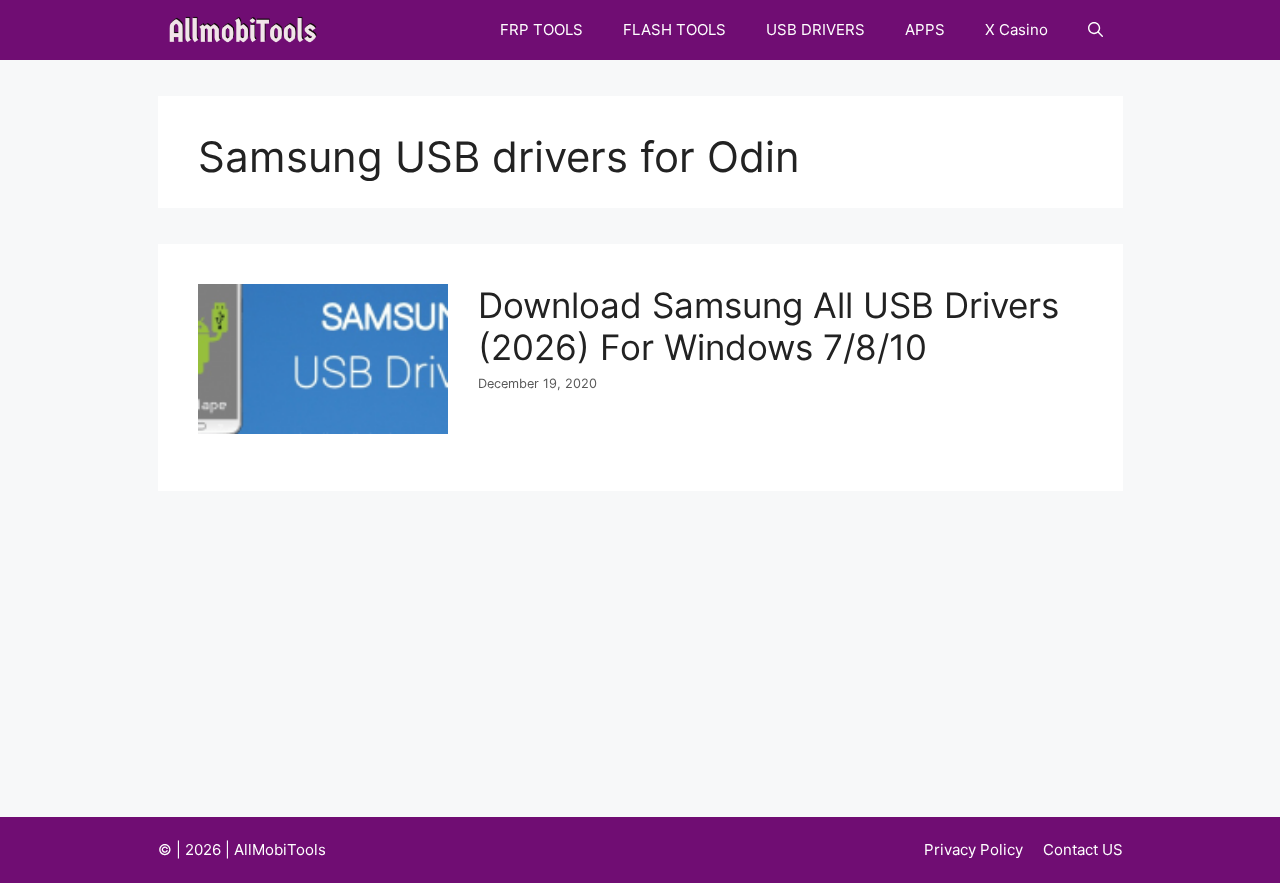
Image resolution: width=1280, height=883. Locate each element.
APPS (925, 29)
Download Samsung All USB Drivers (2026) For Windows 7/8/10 (768, 326)
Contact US (1083, 849)
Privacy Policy (973, 849)
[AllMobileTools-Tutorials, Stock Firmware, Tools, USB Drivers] (248, 30)
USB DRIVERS (815, 29)
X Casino (1016, 29)
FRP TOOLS (541, 29)
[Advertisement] (640, 641)
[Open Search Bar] (1095, 30)
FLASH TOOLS (674, 29)
